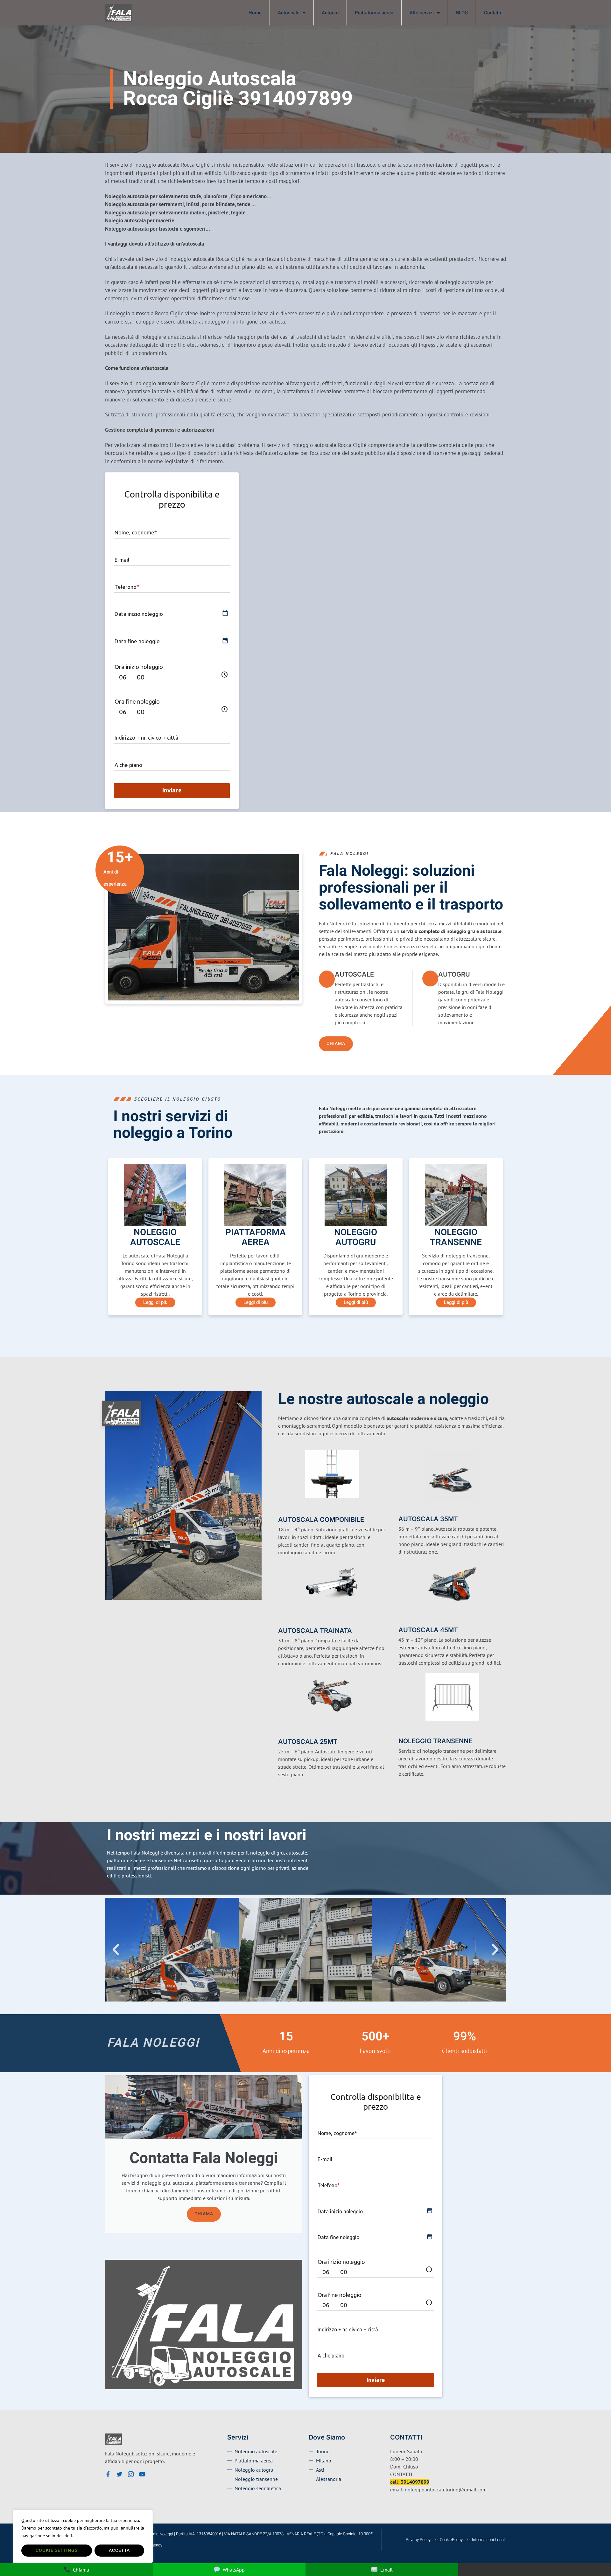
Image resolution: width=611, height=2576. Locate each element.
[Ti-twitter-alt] (119, 2474)
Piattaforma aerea (374, 13)
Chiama (204, 2214)
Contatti (493, 13)
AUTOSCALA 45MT (428, 1630)
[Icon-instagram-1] (131, 2474)
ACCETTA (119, 2550)
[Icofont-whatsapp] (154, 2474)
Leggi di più (155, 1302)
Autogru (330, 13)
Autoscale (289, 13)
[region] (83, 2537)
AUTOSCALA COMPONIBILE (321, 1520)
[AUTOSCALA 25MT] (282, 1731)
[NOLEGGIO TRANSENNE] (402, 1731)
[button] (116, 1950)
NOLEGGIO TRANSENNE (435, 1741)
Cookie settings (57, 2550)
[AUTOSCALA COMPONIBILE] (282, 1509)
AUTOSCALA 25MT (308, 1742)
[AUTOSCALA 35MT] (402, 1509)
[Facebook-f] (108, 2474)
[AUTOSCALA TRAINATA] (282, 1620)
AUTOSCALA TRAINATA (315, 1631)
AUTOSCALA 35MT (428, 1519)
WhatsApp (234, 2570)
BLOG (462, 13)
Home (255, 13)
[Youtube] (142, 2474)
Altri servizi (422, 13)
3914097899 (415, 2482)
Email (386, 2570)
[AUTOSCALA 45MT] (402, 1620)
